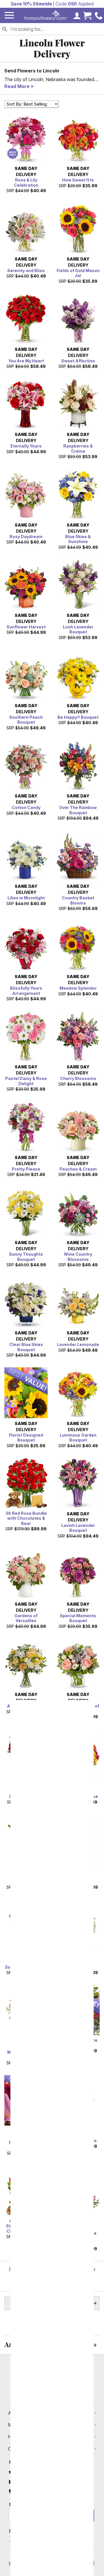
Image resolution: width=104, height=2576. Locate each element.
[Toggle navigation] (9, 15)
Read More (17, 86)
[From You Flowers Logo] (46, 15)
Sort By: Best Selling (27, 104)
